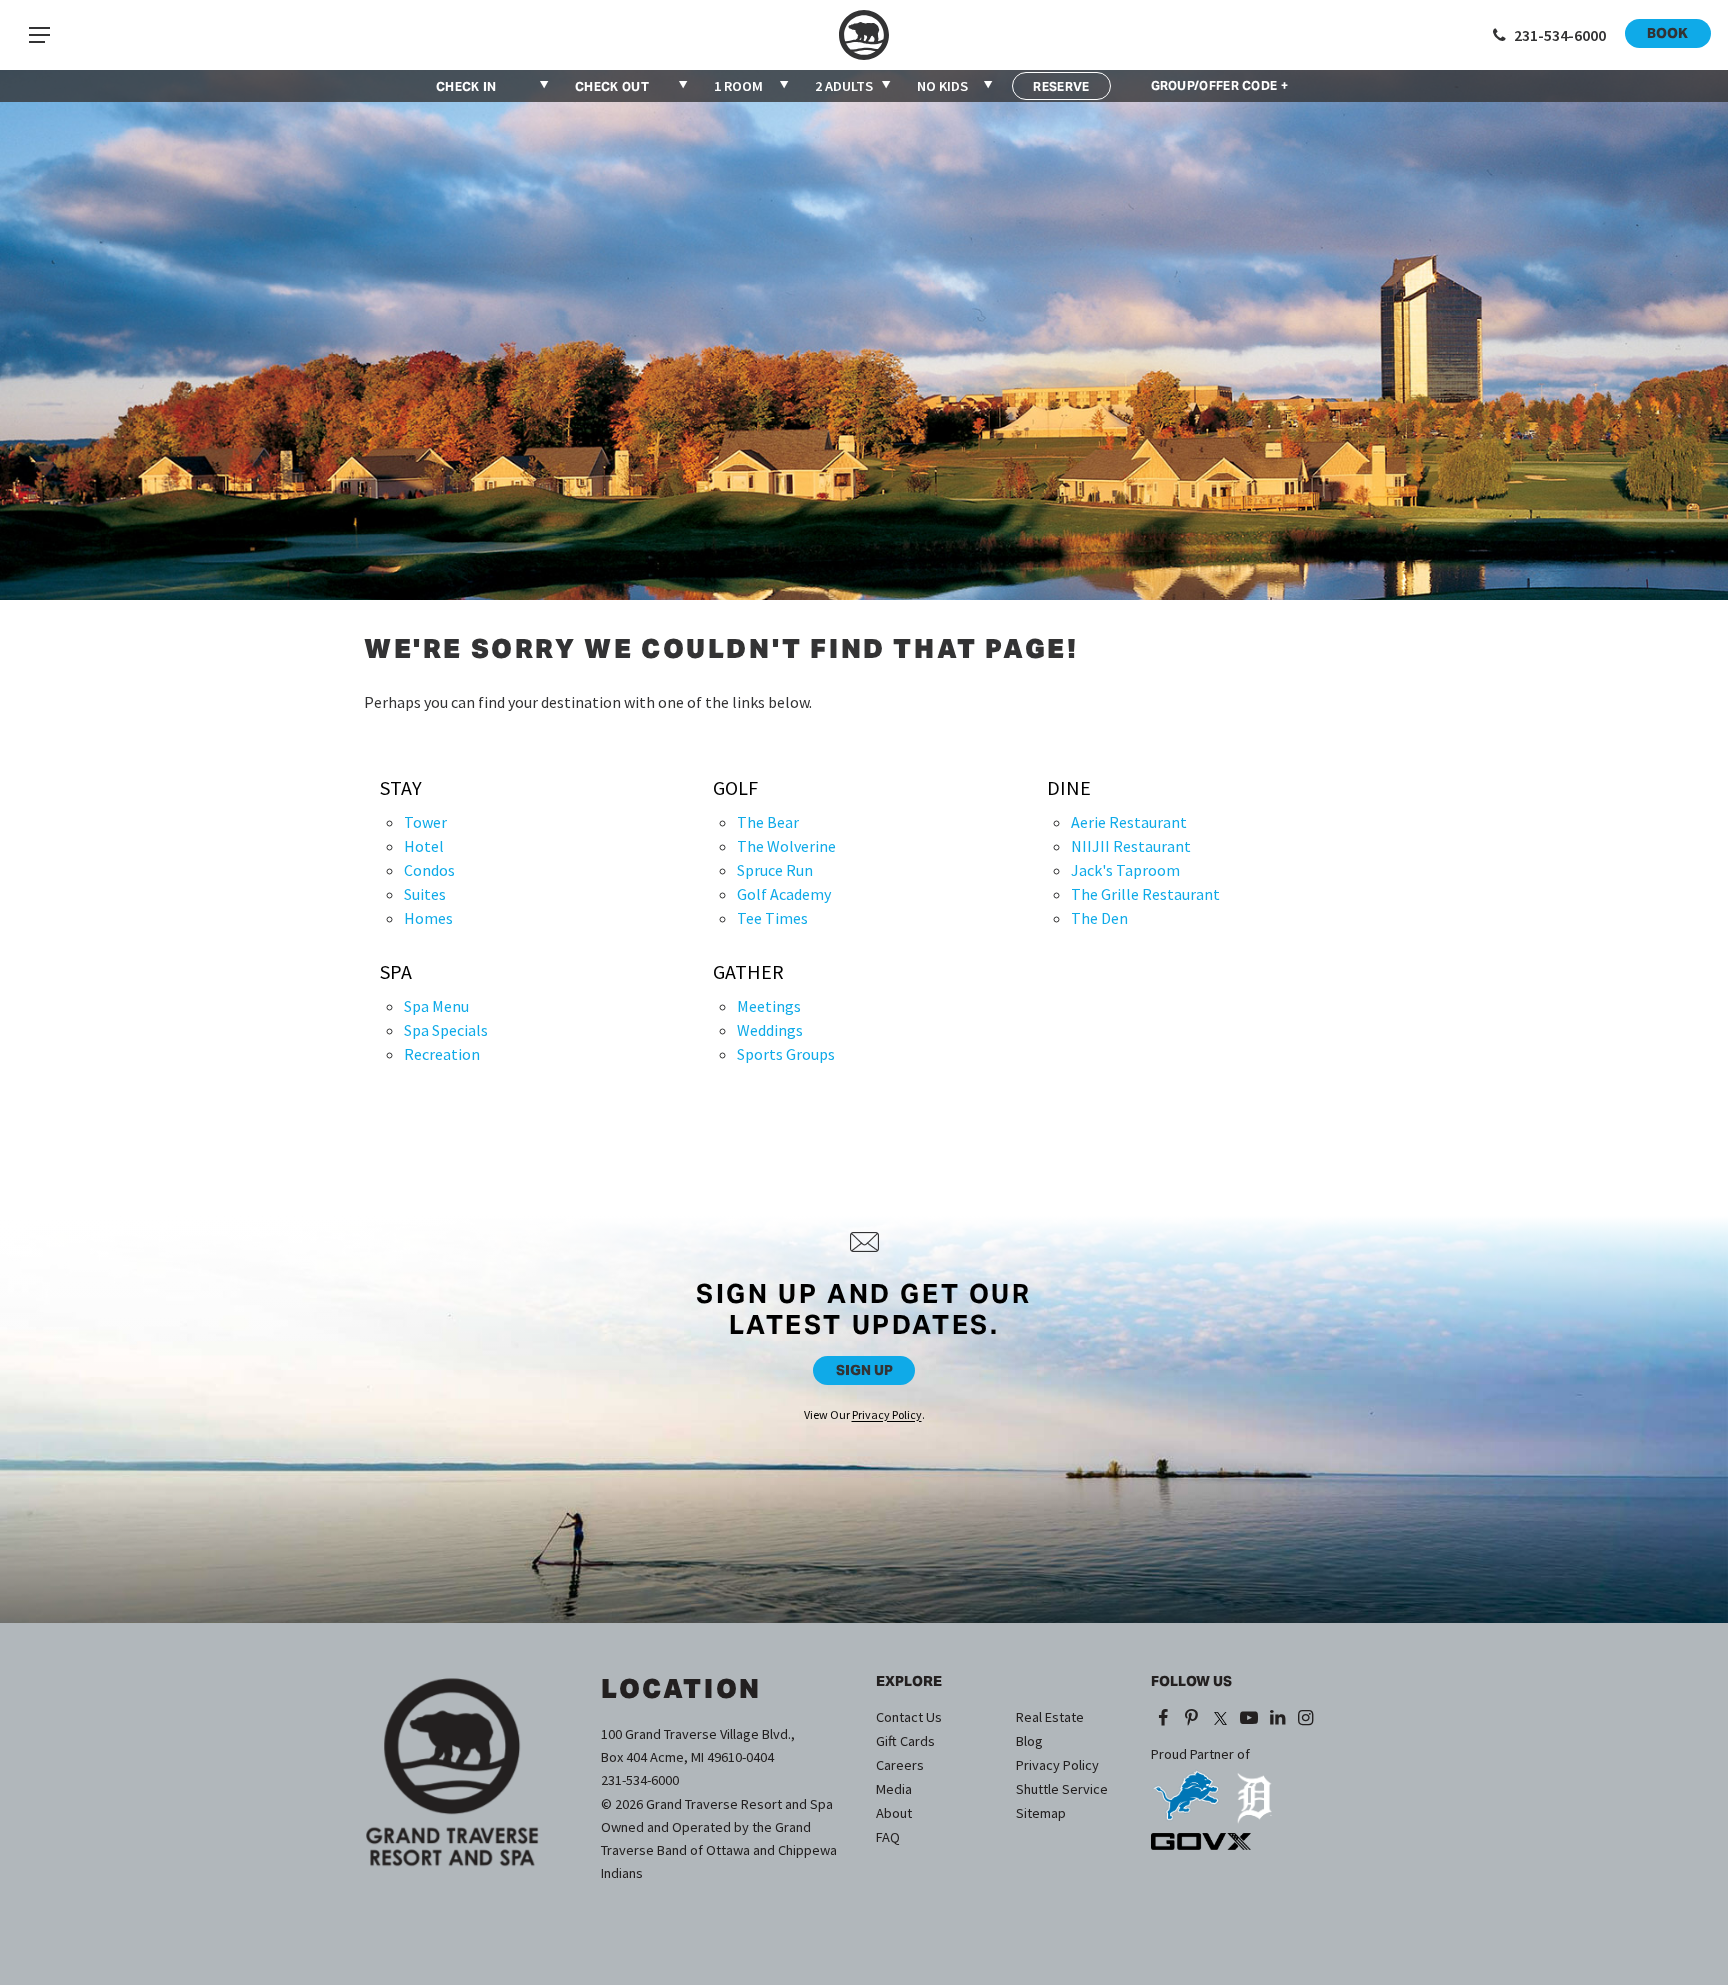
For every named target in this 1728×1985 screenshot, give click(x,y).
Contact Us (909, 1717)
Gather (748, 972)
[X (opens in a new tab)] (1220, 1719)
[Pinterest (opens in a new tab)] (1192, 1719)
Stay (401, 788)
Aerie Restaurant (1129, 822)
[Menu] (39, 35)
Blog (1029, 1741)
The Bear (768, 822)
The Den (1099, 918)
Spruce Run (775, 870)
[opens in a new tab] (1186, 1788)
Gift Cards (905, 1741)
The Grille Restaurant (1145, 894)
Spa (396, 972)
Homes (428, 918)
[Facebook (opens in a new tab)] (1163, 1719)
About (894, 1813)
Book (1667, 33)
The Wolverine (786, 846)
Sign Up (864, 1370)
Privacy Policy (887, 1414)
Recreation (442, 1054)
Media (894, 1789)
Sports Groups (786, 1054)
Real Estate (1050, 1717)
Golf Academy (784, 894)
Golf (735, 788)
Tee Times (772, 918)
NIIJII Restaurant (1131, 846)
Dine (1069, 788)
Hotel (424, 846)
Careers (900, 1765)
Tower (425, 822)
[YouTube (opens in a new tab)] (1248, 1719)
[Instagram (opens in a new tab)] (1306, 1719)
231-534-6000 (640, 1780)
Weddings (770, 1030)
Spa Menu (436, 1006)
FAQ (888, 1837)
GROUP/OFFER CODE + (1219, 86)
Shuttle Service (1062, 1789)
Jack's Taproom (1125, 870)
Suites (425, 894)
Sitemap (1041, 1813)
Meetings (769, 1006)
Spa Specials (446, 1030)
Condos (429, 870)
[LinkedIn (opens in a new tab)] (1277, 1719)
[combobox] (752, 86)
